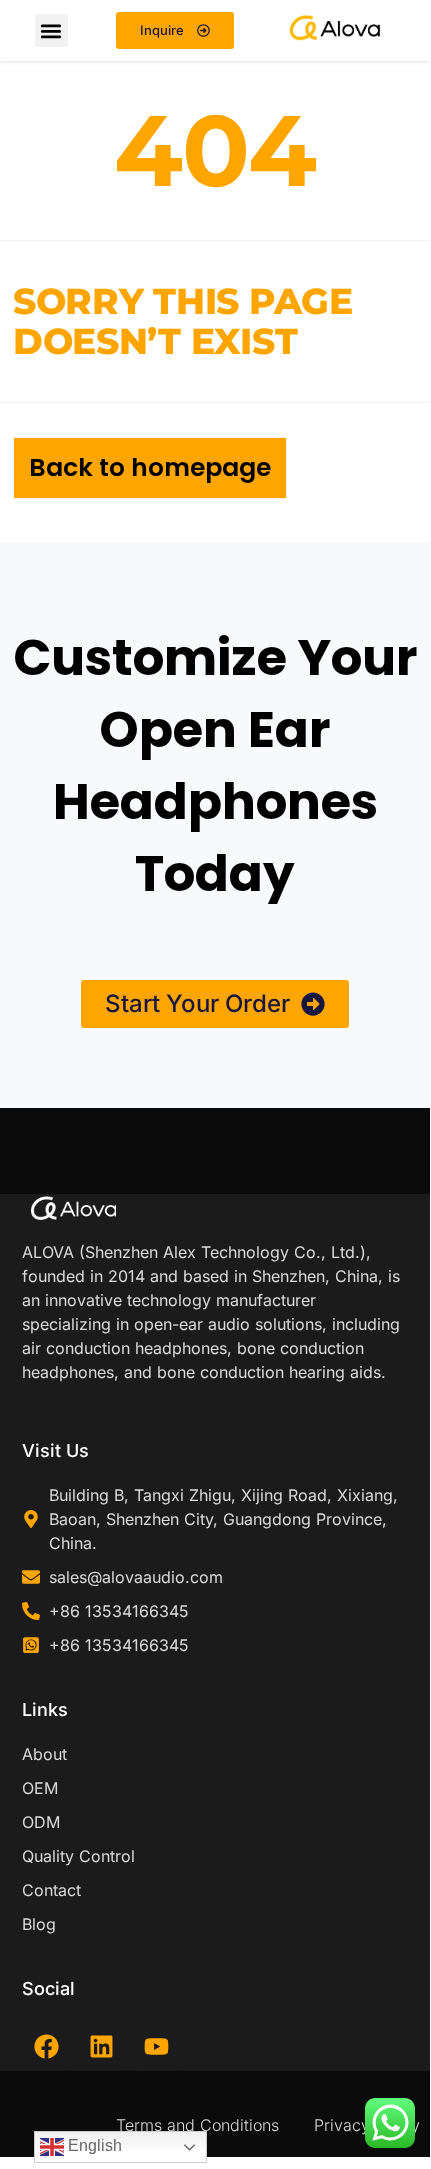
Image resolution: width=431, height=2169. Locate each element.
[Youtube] (157, 2046)
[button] (51, 30)
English (93, 2145)
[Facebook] (47, 2046)
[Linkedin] (102, 2046)
